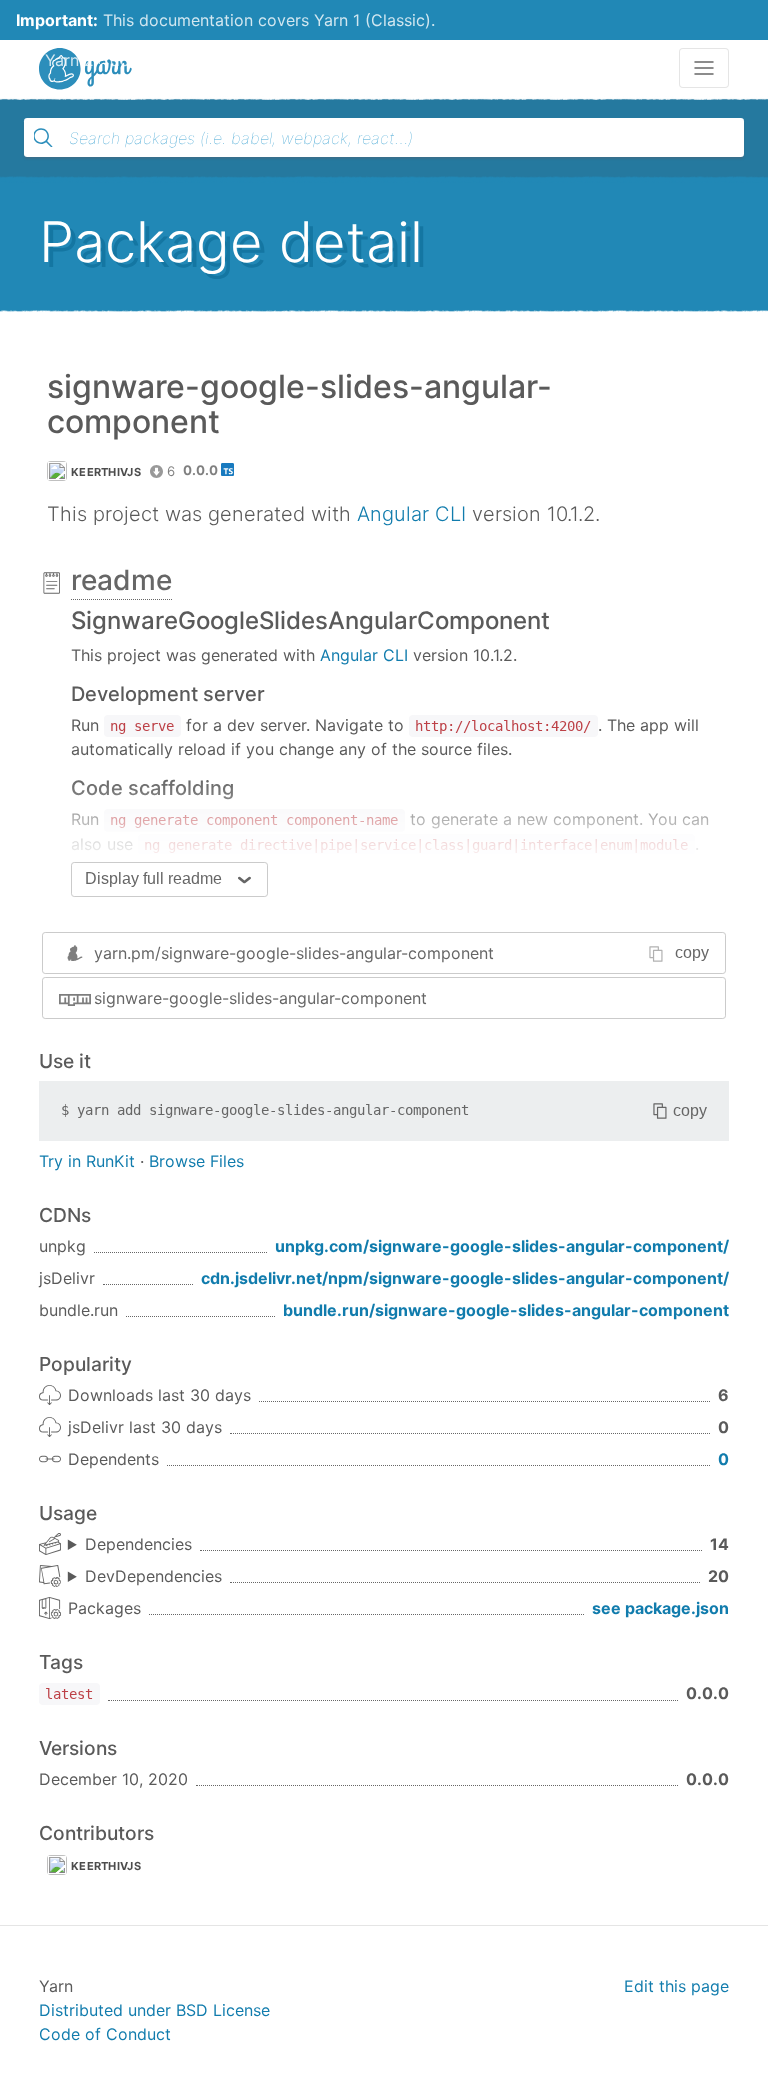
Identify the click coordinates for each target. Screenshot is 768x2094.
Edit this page (676, 1986)
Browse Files (196, 1161)
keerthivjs (106, 472)
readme (121, 580)
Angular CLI (411, 514)
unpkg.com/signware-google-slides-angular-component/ (502, 1246)
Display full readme (153, 878)
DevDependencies (153, 1576)
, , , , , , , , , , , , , (130, 1545)
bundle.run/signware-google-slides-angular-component (506, 1310)
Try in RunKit (87, 1161)
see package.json (660, 1608)
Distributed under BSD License (154, 2010)
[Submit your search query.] (43, 138)
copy (692, 952)
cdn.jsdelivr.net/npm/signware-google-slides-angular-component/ (465, 1278)
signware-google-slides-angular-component (260, 998)
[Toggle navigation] (704, 68)
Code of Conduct (105, 2034)
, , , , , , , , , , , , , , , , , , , (145, 1577)
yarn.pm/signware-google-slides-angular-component (294, 953)
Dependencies (138, 1544)
